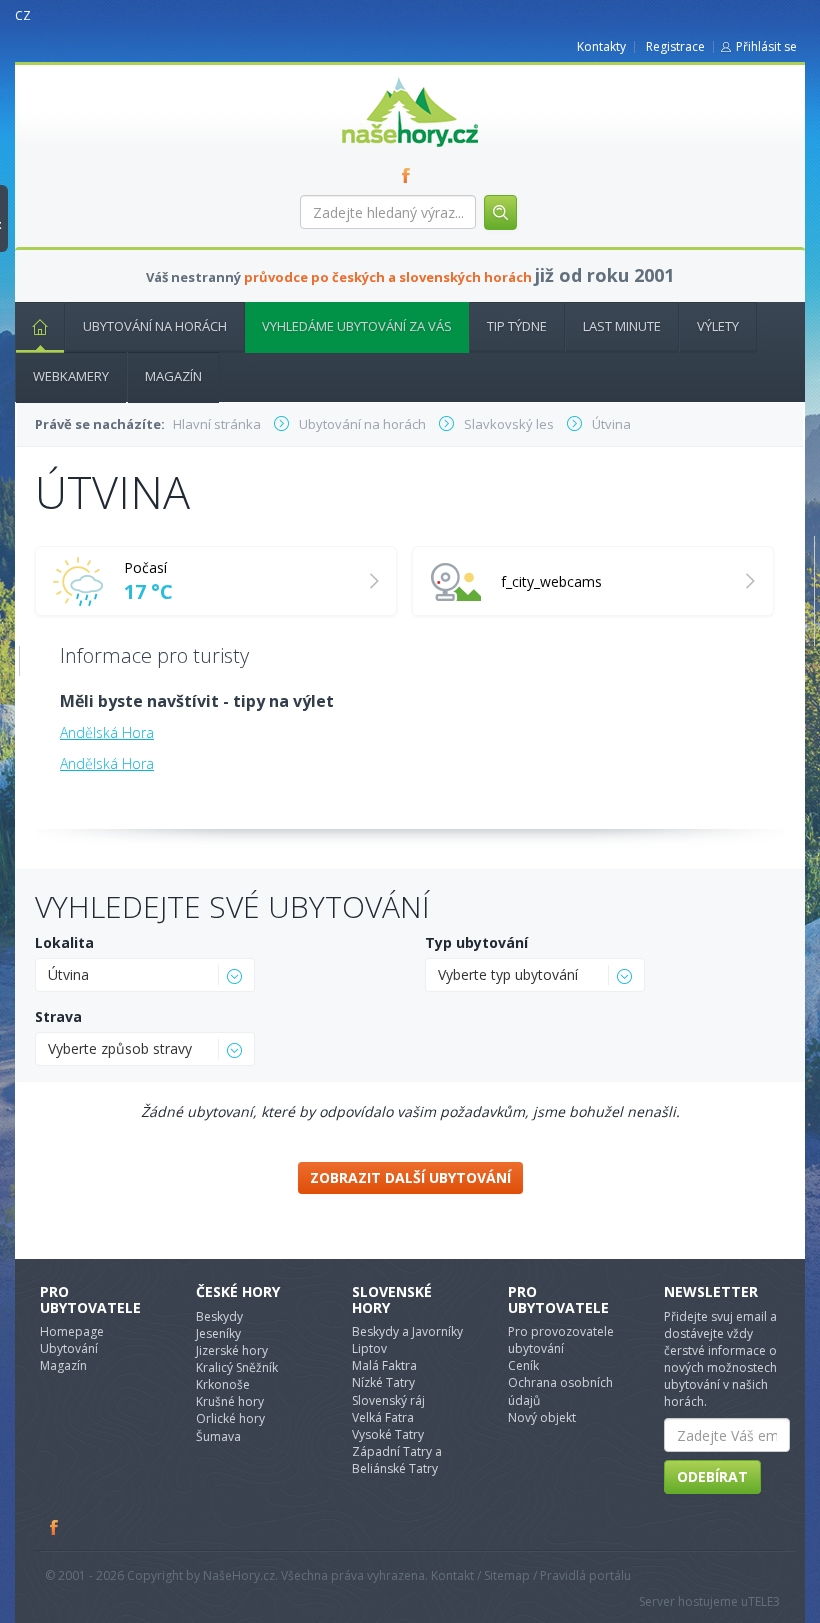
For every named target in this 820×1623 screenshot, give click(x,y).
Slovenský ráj (388, 1400)
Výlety (718, 326)
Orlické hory (230, 1418)
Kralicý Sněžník (237, 1367)
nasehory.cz (374, 77)
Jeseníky (218, 1333)
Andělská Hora (107, 732)
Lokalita (64, 942)
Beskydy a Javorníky (407, 1331)
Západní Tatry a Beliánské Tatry (397, 1460)
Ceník (523, 1365)
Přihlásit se (766, 46)
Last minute (622, 326)
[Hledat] (500, 212)
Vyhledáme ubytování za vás (357, 326)
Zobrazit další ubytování (410, 1177)
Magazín (173, 376)
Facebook (55, 1527)
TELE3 (764, 1601)
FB (410, 175)
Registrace (675, 46)
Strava (58, 1016)
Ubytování (69, 1348)
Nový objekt (542, 1417)
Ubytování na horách (155, 326)
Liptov (369, 1348)
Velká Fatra (383, 1417)
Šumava (218, 1436)
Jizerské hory (232, 1350)
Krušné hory (230, 1401)
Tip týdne (517, 326)
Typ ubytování (476, 942)
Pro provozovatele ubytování (561, 1340)
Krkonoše (223, 1384)
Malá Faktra (384, 1365)
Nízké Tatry (383, 1382)
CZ (23, 15)
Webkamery (71, 376)
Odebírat (712, 1476)
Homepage (72, 1331)
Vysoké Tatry (388, 1434)
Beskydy (219, 1316)
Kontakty (601, 46)
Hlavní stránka (40, 327)
